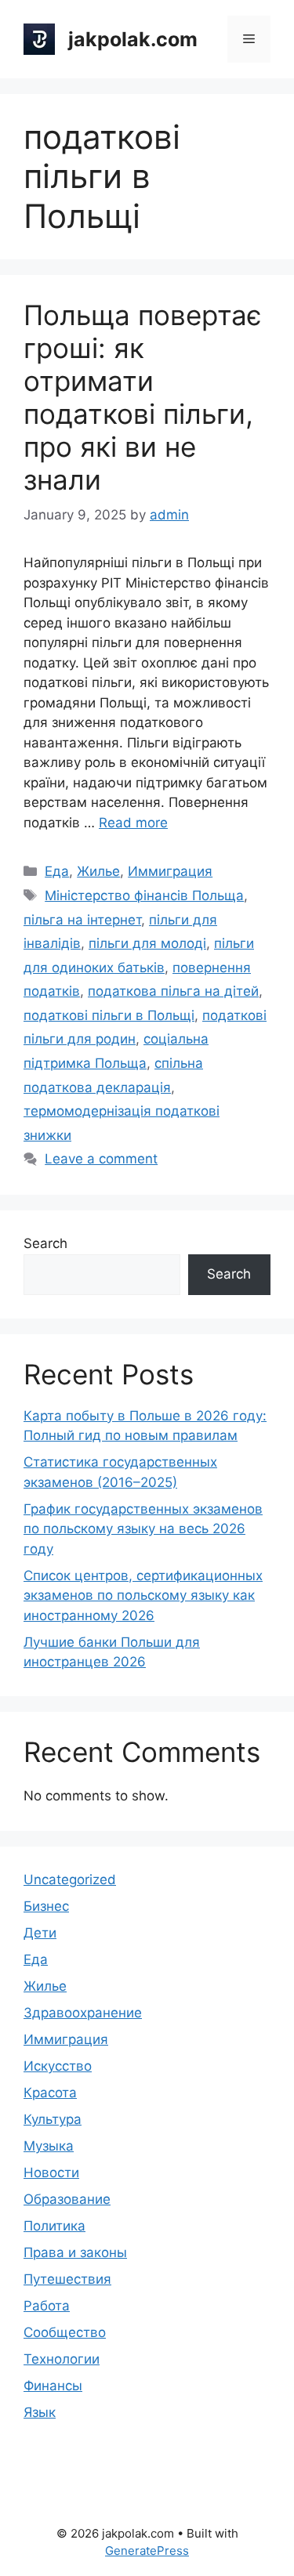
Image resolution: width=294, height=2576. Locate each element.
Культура (53, 2119)
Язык (40, 2412)
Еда (57, 871)
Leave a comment (101, 1159)
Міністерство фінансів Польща (144, 895)
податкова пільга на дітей (173, 991)
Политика (54, 2226)
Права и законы (75, 2252)
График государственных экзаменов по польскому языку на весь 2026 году (143, 1529)
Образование (67, 2199)
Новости (51, 2173)
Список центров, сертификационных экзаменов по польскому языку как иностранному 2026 (143, 1596)
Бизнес (46, 1906)
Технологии (62, 2359)
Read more (133, 823)
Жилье (98, 871)
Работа (47, 2306)
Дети (40, 1933)
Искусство (58, 2066)
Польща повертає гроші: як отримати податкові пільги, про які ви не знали (143, 397)
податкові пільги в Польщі (109, 1015)
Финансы (53, 2386)
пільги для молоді (147, 943)
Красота (50, 2093)
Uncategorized (70, 1880)
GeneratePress (147, 2551)
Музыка (49, 2146)
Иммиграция (170, 871)
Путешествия (67, 2279)
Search (45, 1243)
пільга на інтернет (82, 920)
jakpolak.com (133, 39)
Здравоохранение (83, 2013)
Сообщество (65, 2332)
